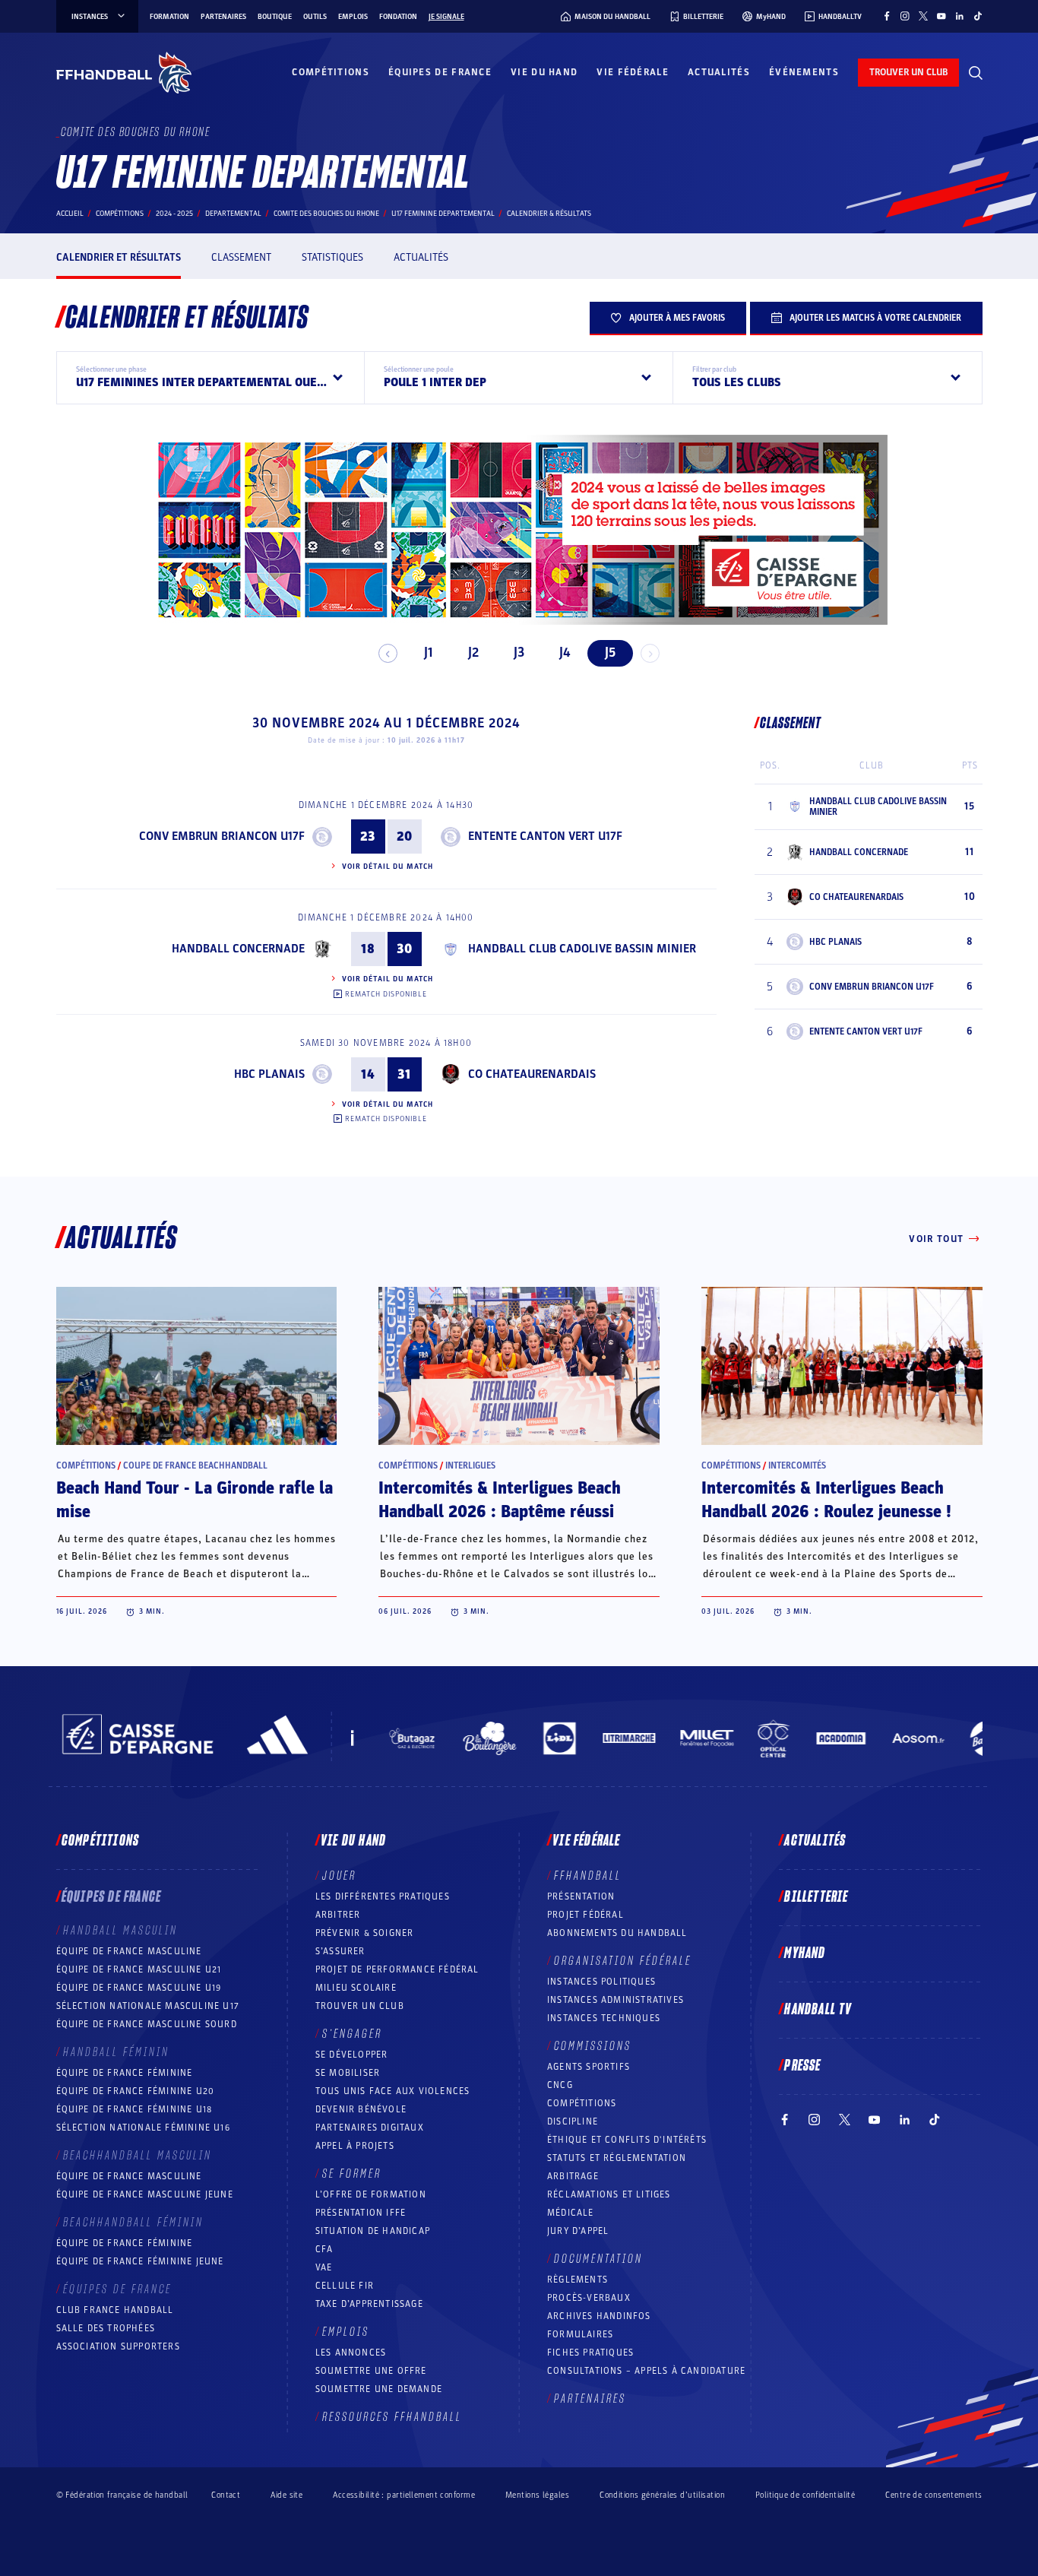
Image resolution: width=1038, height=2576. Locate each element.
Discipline (573, 2121)
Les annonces (351, 2353)
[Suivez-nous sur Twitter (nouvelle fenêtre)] (923, 16)
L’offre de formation (371, 2194)
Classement (241, 257)
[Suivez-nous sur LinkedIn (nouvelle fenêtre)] (960, 16)
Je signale (446, 17)
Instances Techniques (604, 2018)
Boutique (275, 17)
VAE (324, 2267)
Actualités (719, 72)
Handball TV (818, 2010)
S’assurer (340, 1951)
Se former (352, 2174)
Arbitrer (338, 1915)
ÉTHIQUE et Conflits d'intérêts (627, 2140)
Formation (169, 17)
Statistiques (332, 257)
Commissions (593, 2046)
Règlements (578, 2280)
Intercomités (797, 1465)
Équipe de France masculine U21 (139, 1969)
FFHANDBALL (588, 1876)
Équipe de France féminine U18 (134, 2109)
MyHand (805, 1953)
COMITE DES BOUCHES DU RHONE (326, 214)
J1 (428, 653)
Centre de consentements (934, 2495)
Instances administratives (616, 2000)
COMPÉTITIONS (582, 2103)
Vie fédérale (633, 72)
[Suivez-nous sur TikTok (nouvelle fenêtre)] (978, 16)
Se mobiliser (348, 2073)
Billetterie (816, 1897)
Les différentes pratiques (383, 1896)
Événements (804, 72)
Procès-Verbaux (589, 2298)
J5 (610, 653)
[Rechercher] (976, 73)
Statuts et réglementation (617, 2158)
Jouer (339, 1876)
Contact (226, 2495)
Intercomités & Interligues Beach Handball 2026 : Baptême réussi (500, 1500)
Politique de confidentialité (805, 2495)
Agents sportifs (589, 2067)
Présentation (581, 1896)
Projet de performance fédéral (397, 1969)
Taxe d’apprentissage (369, 2304)
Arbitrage (573, 2176)
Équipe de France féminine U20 (136, 2091)
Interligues (470, 1465)
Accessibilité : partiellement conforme (404, 2495)
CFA (324, 2249)
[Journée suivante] (650, 653)
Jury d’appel (578, 2231)
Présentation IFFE (361, 2213)
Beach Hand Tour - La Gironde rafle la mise (195, 1500)
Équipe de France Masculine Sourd (147, 2024)
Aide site (286, 2495)
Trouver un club (360, 2006)
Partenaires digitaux (370, 2128)
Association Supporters (118, 2346)
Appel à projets (355, 2146)
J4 (565, 653)
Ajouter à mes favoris (677, 318)
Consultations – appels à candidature (646, 2371)
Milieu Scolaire (356, 1988)
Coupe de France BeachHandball (195, 1465)
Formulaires (580, 2334)
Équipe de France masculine (129, 1951)
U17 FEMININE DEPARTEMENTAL (443, 214)
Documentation (598, 2259)
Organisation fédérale (623, 1961)
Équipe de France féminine (125, 2073)
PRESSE (802, 2066)
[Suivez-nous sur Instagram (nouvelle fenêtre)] (905, 16)
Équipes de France (440, 72)
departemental (233, 214)
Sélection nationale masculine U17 (148, 2006)
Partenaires (223, 17)
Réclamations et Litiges (609, 2194)
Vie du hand (544, 72)
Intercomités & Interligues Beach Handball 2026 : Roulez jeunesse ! (826, 1500)
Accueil (70, 214)
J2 (473, 653)
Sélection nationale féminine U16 (143, 2128)
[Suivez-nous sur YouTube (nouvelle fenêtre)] (941, 16)
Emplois (353, 17)
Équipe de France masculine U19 (139, 1988)
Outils (315, 17)
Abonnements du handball (617, 1933)
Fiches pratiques (590, 2353)
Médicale (571, 2213)
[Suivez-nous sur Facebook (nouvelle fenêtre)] (887, 16)
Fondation (398, 17)
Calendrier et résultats (119, 257)
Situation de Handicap (373, 2231)
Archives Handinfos (599, 2316)
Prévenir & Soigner (365, 1933)
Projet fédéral (585, 1915)
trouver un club (908, 72)
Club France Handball (115, 2310)
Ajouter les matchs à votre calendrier (875, 318)
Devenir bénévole (361, 2109)
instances (90, 17)
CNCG (560, 2085)
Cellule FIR (345, 2286)
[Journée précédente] (388, 653)
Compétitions (331, 72)
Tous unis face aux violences (393, 2091)
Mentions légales (537, 2495)
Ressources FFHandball (392, 2417)
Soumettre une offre (371, 2371)
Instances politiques (601, 1982)
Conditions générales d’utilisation (662, 2495)
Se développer (352, 2055)
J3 (519, 653)
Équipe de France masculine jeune (145, 2194)
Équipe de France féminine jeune (140, 2261)
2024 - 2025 (174, 214)
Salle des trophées (106, 2328)
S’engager (352, 2034)
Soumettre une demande (379, 2389)
